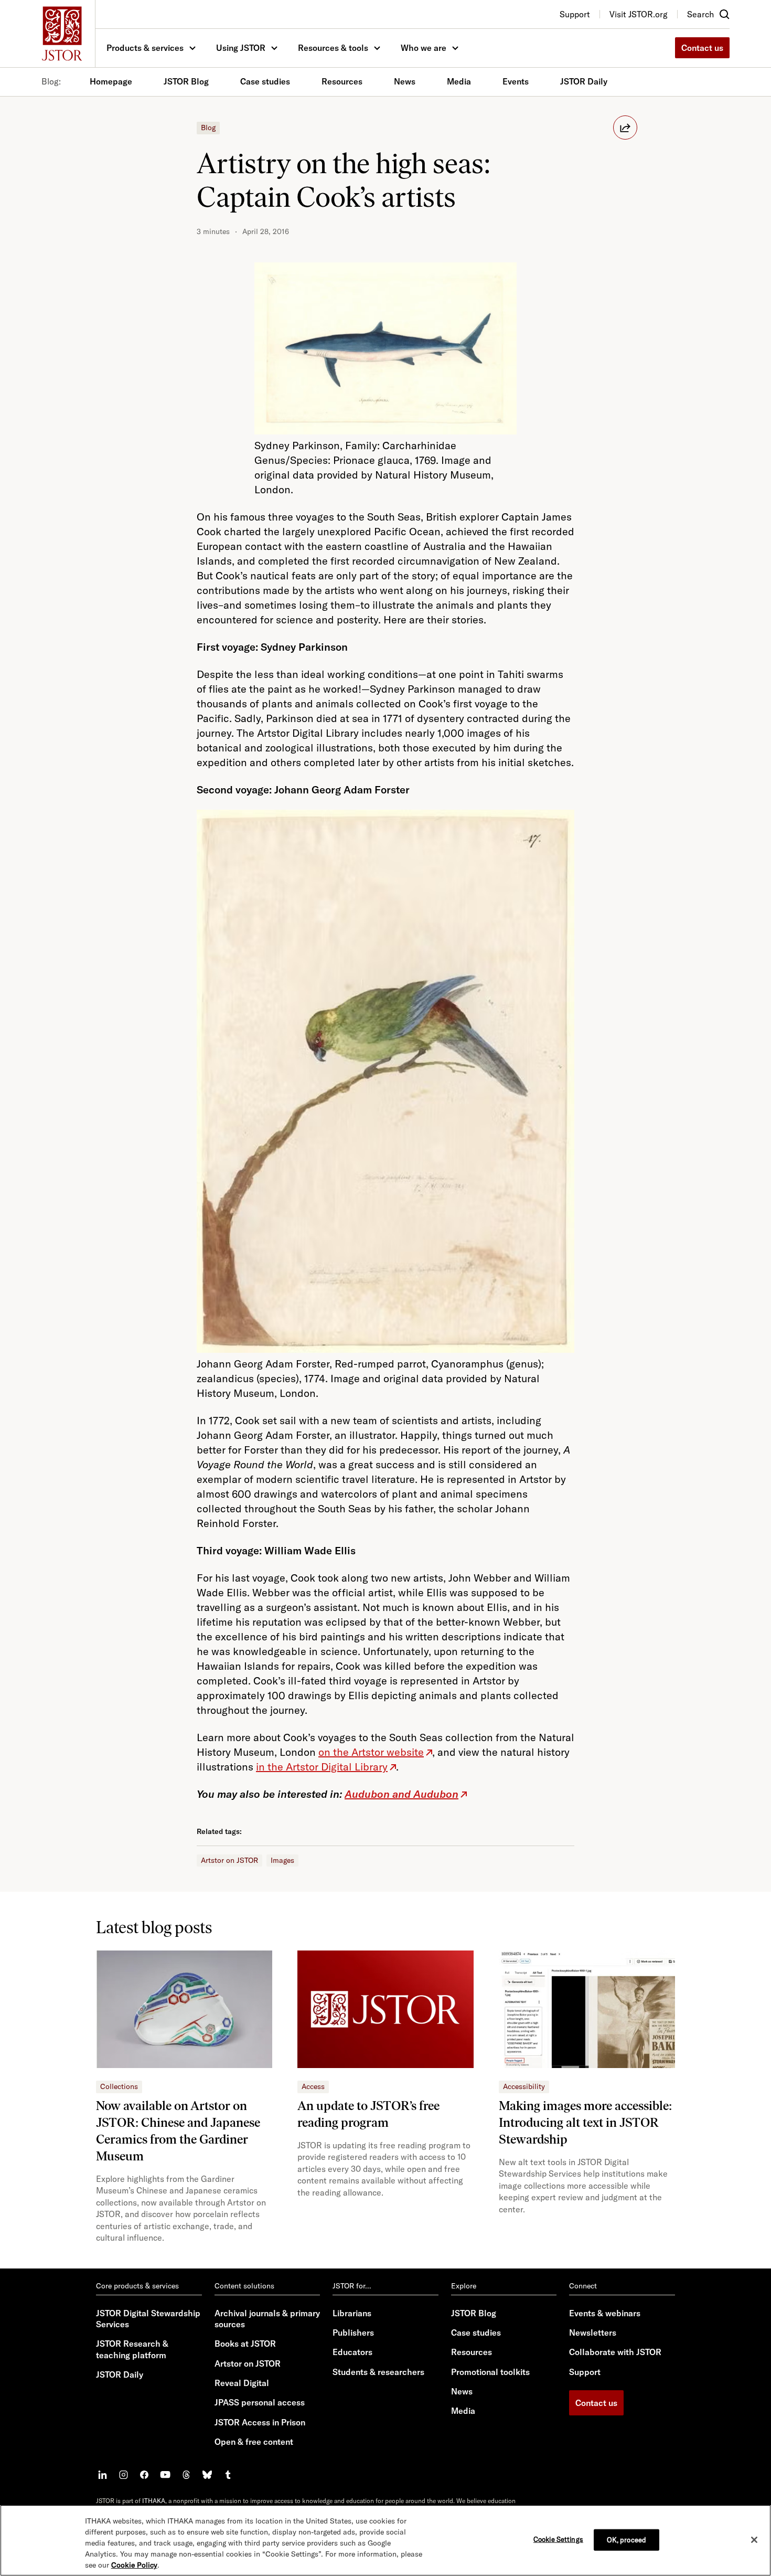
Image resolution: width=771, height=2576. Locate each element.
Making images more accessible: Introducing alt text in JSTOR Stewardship (585, 2122)
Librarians (352, 2313)
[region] (385, 2540)
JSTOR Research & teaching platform (132, 2349)
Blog (208, 128)
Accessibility (524, 2086)
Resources (342, 81)
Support (585, 2372)
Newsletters (593, 2333)
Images (282, 1860)
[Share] (625, 128)
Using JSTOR (241, 48)
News (405, 81)
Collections (119, 2086)
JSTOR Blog (186, 81)
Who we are (424, 48)
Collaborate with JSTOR (615, 2352)
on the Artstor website (371, 1752)
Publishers (353, 2333)
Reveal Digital (242, 2383)
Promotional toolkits (490, 2372)
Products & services (145, 48)
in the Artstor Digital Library (322, 1767)
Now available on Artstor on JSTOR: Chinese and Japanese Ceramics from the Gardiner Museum (178, 2131)
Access (313, 2086)
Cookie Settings (558, 2539)
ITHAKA (154, 2501)
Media (459, 81)
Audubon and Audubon (401, 1794)
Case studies (265, 81)
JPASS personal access (260, 2402)
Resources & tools (333, 48)
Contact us (702, 48)
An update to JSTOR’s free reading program (368, 2114)
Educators (352, 2352)
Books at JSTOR (245, 2344)
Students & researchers (378, 2372)
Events (516, 81)
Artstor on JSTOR (229, 1860)
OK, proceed (627, 2539)
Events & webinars (605, 2313)
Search (700, 14)
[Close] (754, 2540)
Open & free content (254, 2442)
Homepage (111, 81)
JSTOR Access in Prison (260, 2422)
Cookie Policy (134, 2565)
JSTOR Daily (584, 81)
